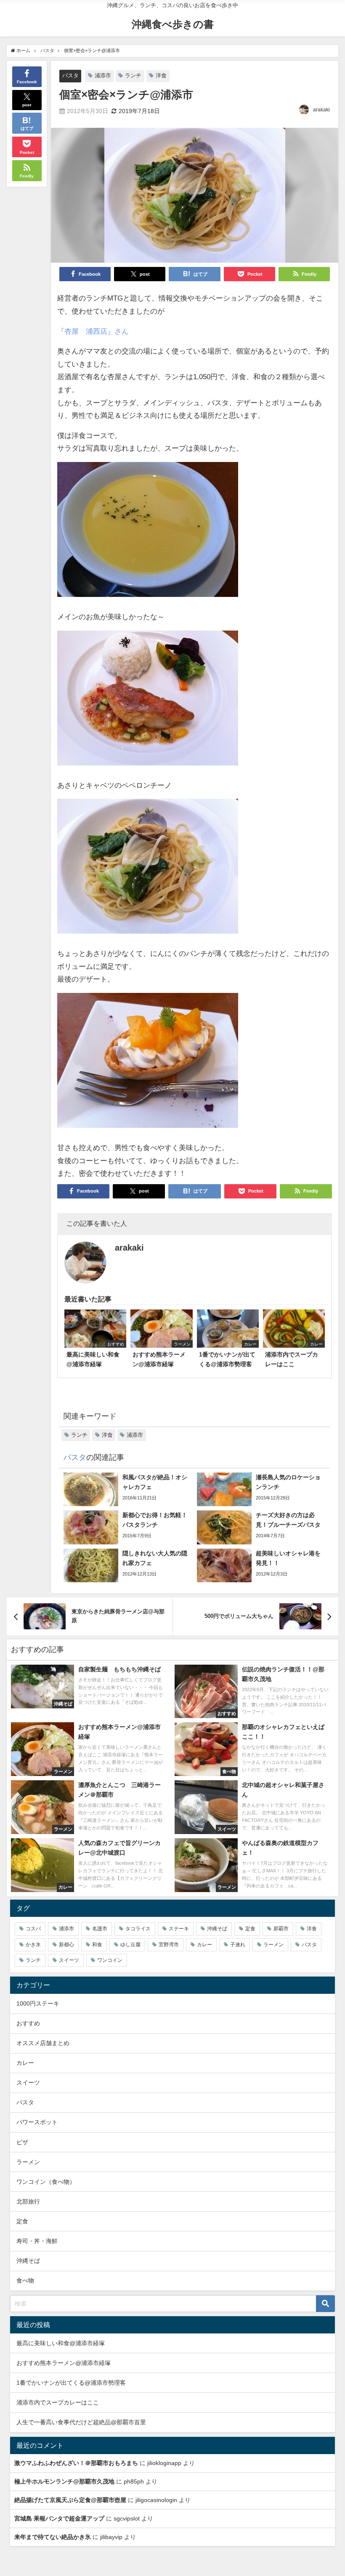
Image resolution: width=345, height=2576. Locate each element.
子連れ (238, 1945)
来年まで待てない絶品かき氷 (53, 2537)
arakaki (321, 110)
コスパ (33, 1929)
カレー (204, 1945)
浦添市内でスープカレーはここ (58, 2402)
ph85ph (134, 2481)
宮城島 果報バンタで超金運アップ (59, 2518)
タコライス (138, 1929)
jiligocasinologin (156, 2500)
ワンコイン (110, 1960)
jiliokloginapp (164, 2463)
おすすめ (28, 2023)
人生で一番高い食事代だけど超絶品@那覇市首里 (81, 2422)
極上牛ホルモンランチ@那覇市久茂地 (64, 2481)
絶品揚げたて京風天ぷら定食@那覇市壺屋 (70, 2500)
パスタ (70, 75)
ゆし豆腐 (130, 1945)
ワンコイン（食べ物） (46, 2182)
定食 (250, 1929)
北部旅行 (28, 2201)
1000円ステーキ (38, 2003)
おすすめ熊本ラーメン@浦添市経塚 (64, 2363)
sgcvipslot (127, 2518)
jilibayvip (111, 2537)
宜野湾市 (169, 1945)
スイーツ (69, 1960)
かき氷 (33, 1945)
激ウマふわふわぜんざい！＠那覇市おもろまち (76, 2463)
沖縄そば (217, 1929)
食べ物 (25, 2280)
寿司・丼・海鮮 (37, 2241)
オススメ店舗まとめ (43, 2043)
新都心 (66, 1945)
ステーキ (179, 1929)
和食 (97, 1945)
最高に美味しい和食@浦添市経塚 (61, 2343)
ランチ (133, 75)
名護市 (100, 1929)
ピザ (22, 2142)
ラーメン (273, 1945)
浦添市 (103, 75)
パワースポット (37, 2122)
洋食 (161, 75)
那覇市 (281, 1929)
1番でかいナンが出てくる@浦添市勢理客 (71, 2383)
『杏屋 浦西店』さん (93, 331)
